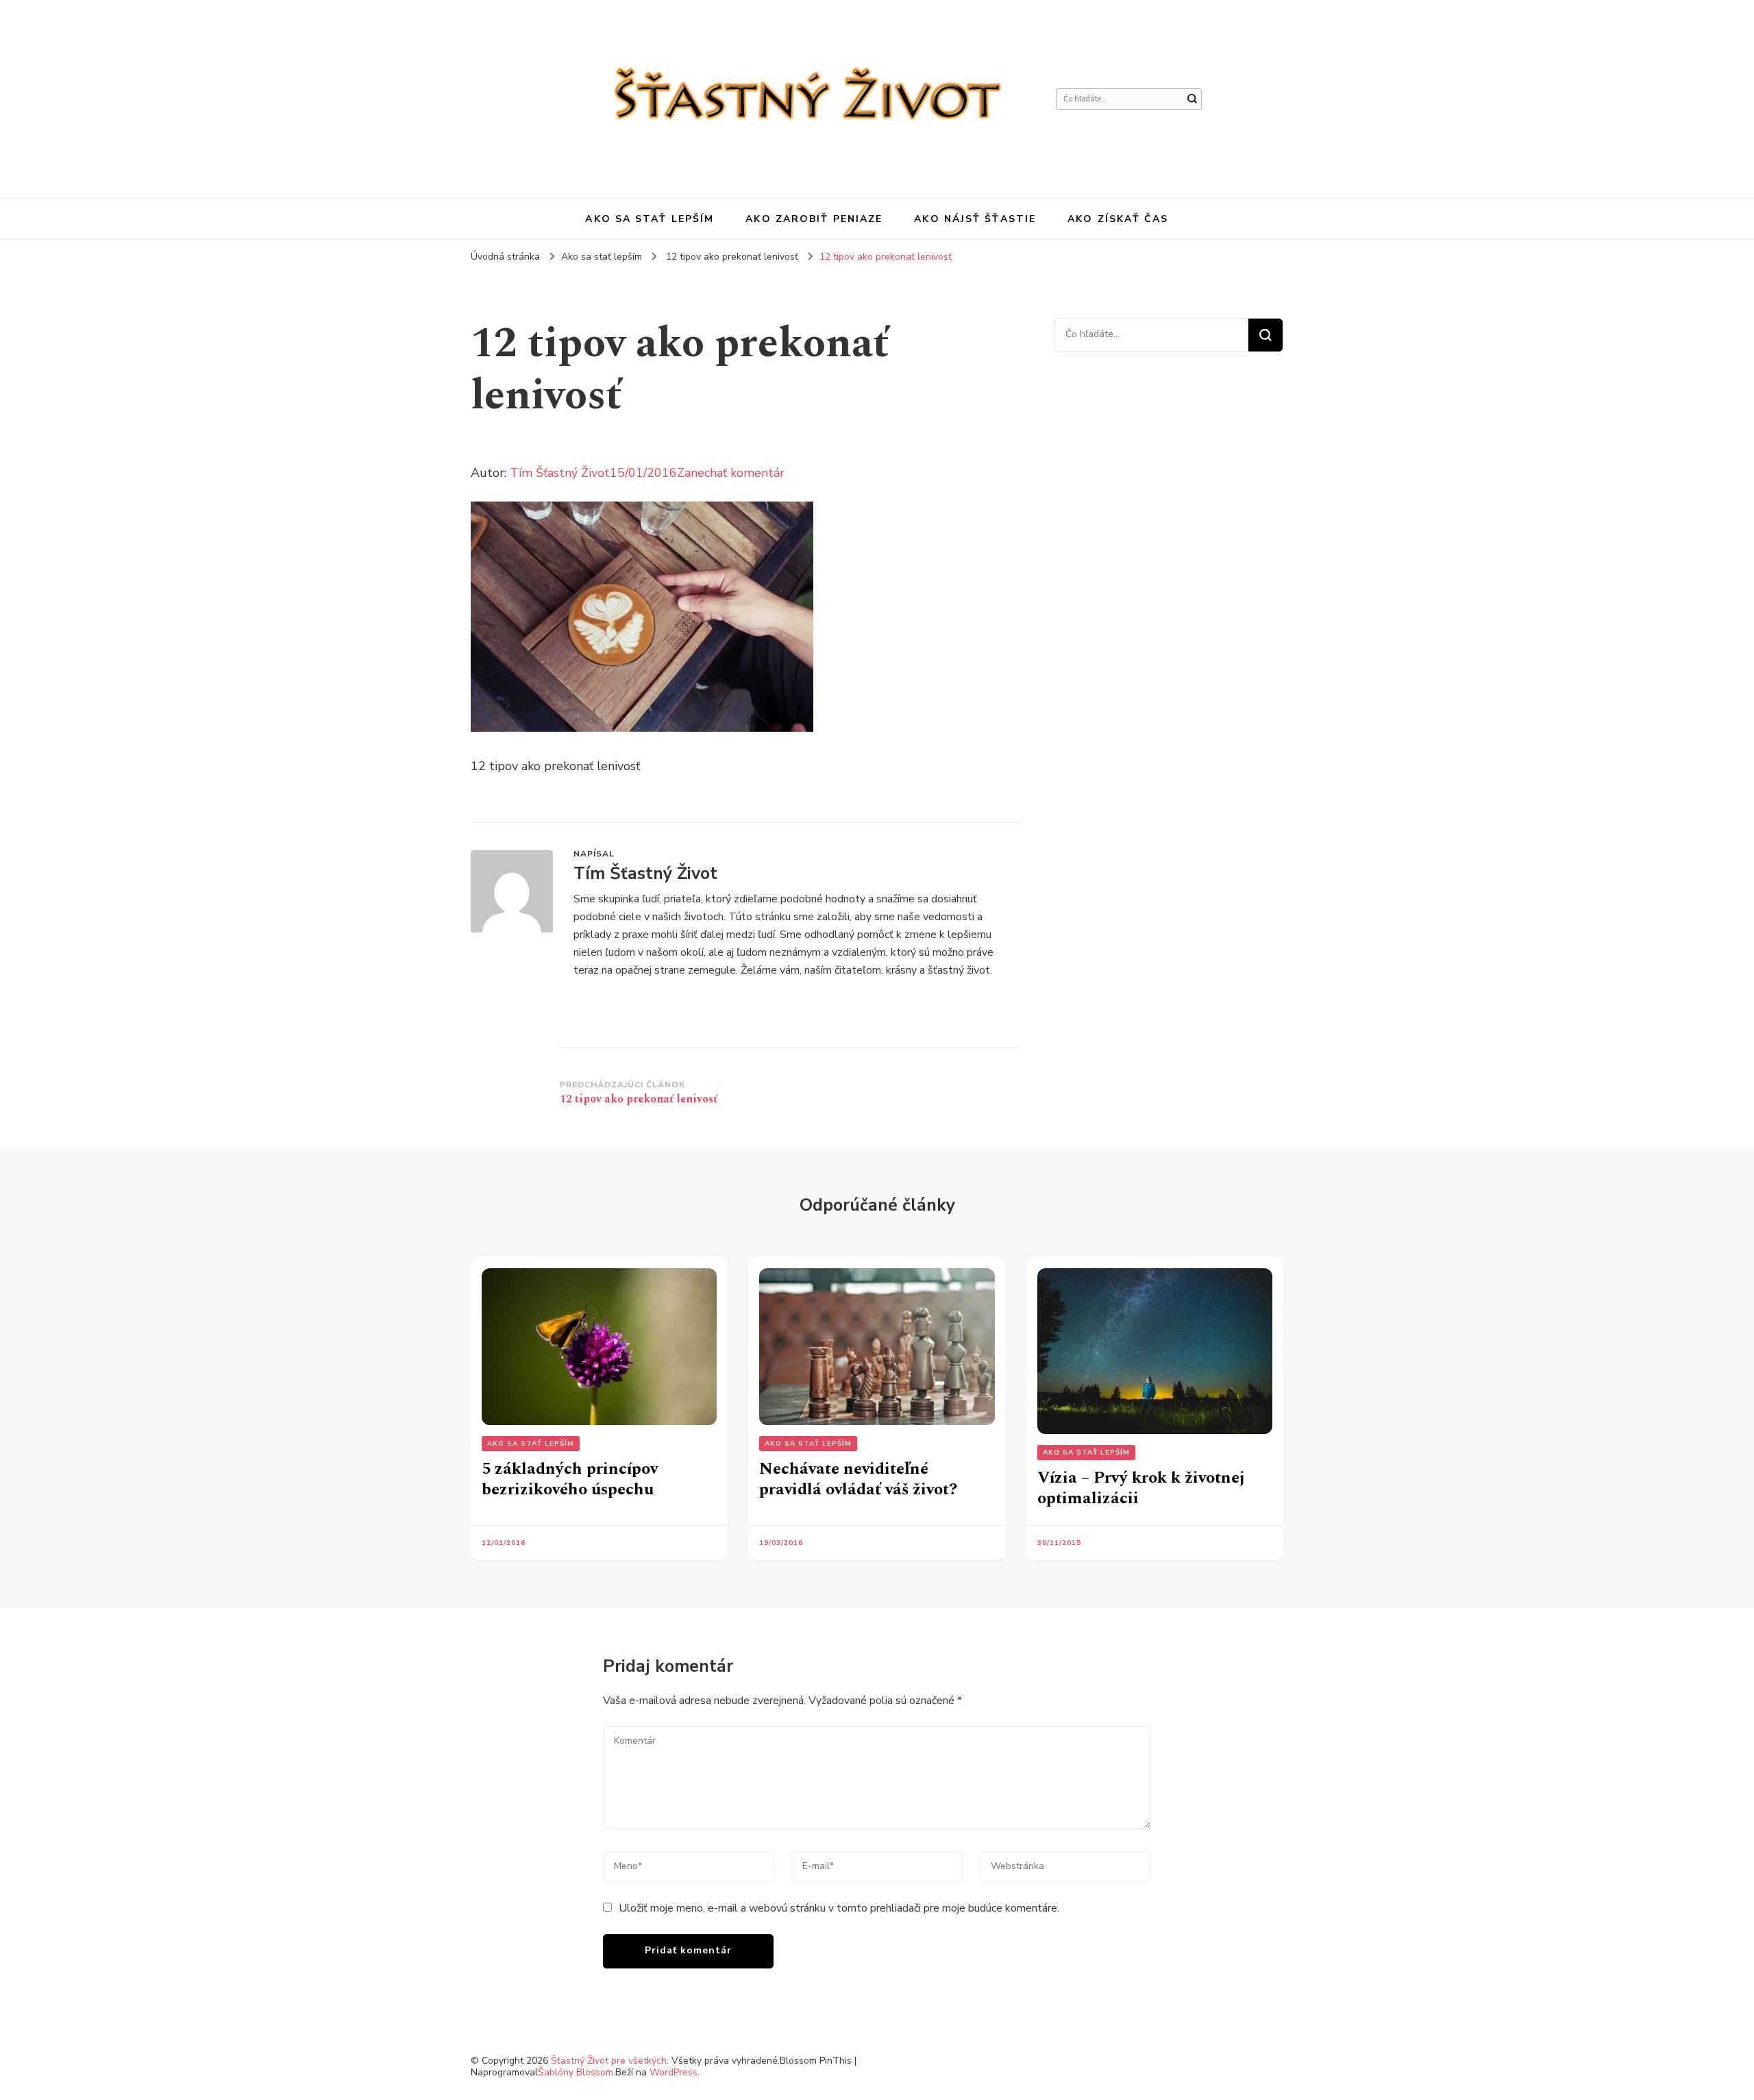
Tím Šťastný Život (560, 473)
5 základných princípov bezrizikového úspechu (570, 1479)
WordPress (674, 2072)
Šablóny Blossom (576, 2072)
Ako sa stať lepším (650, 219)
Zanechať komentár (731, 473)
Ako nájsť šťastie (975, 219)
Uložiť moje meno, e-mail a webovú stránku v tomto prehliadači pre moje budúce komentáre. (839, 1908)
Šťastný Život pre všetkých (609, 2061)
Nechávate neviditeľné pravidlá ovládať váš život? (858, 1479)
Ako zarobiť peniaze (814, 219)
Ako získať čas (1118, 219)
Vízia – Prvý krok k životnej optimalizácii (1141, 1488)
